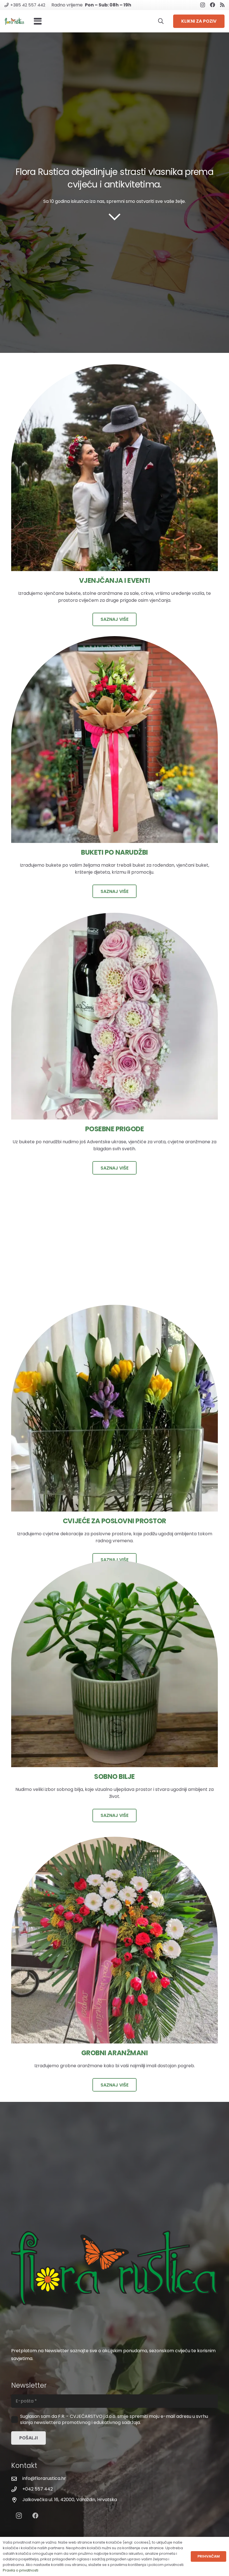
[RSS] (222, 5)
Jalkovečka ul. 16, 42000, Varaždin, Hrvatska (70, 2500)
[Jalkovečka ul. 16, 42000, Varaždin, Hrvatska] (17, 2500)
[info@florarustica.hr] (17, 2479)
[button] (38, 21)
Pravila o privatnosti (21, 2570)
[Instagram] (203, 5)
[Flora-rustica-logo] (14, 21)
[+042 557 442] (17, 2489)
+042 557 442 (38, 2489)
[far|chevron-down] (115, 217)
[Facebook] (213, 5)
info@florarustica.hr (44, 2478)
